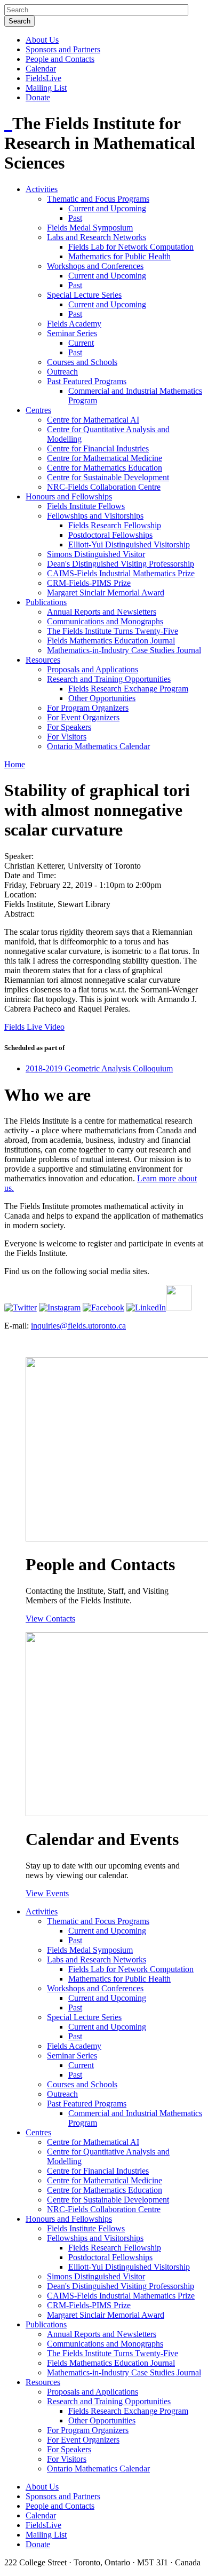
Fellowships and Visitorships (95, 516)
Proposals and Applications (93, 669)
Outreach (62, 372)
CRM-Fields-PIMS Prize (89, 583)
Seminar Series (72, 333)
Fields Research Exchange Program (128, 689)
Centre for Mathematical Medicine (105, 458)
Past (75, 218)
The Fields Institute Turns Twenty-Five (113, 631)
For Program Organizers (88, 708)
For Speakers (69, 727)
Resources (43, 660)
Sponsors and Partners (63, 49)
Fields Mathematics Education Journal (111, 641)
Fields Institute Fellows (86, 506)
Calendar (41, 69)
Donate (38, 97)
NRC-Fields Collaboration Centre (104, 487)
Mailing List (46, 88)
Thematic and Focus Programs (98, 199)
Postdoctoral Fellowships (110, 535)
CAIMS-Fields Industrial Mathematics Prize (121, 573)
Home (15, 764)
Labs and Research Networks (97, 237)
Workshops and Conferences (95, 266)
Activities (42, 189)
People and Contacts (60, 59)
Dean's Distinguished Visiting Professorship (121, 564)
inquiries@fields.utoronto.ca (78, 1326)
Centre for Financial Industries (98, 448)
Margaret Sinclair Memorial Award (106, 593)
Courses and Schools (82, 362)
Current (81, 343)
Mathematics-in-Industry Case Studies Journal (124, 650)
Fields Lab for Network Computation (131, 247)
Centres (38, 410)
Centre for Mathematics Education (105, 468)
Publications (46, 602)
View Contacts (50, 1619)
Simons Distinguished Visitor (96, 554)
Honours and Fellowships (69, 496)
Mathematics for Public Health (119, 256)
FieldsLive (43, 78)
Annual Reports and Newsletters (102, 612)
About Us (42, 40)
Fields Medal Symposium (90, 228)
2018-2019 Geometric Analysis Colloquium (99, 1068)
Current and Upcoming (107, 208)
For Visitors (67, 737)
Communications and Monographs (105, 621)
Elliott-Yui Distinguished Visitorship (129, 544)
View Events (47, 1893)
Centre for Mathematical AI (93, 420)
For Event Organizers (83, 717)
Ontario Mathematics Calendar (98, 746)
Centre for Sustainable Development (108, 477)
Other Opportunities (102, 698)
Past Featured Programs (87, 381)
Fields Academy (74, 324)
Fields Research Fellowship (115, 525)
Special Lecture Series (84, 295)
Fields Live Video (34, 1027)
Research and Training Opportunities (109, 679)
